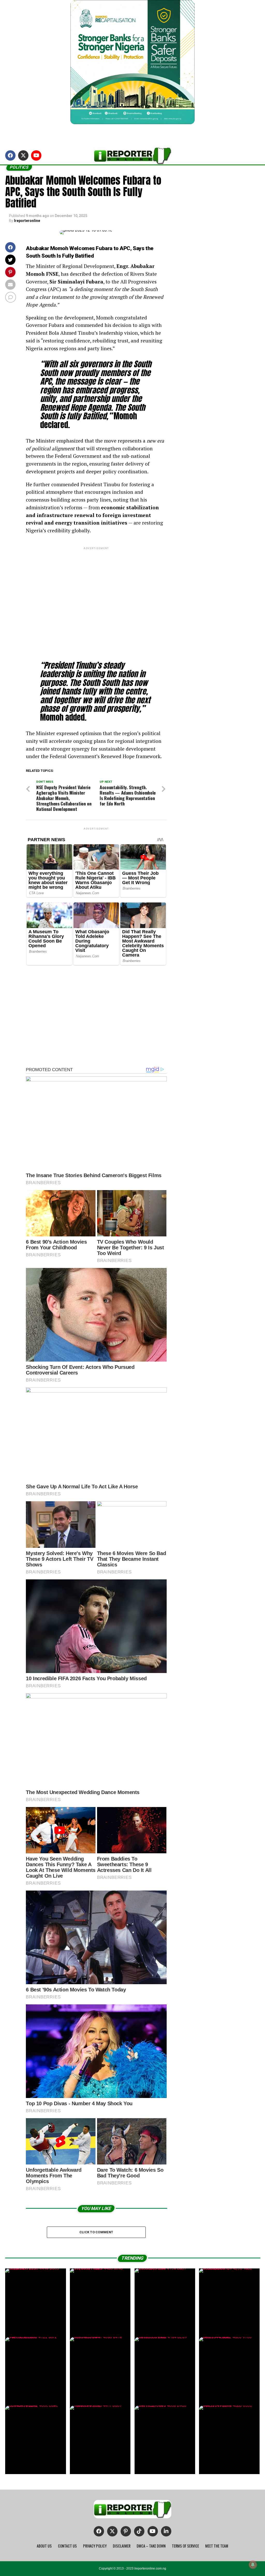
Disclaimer (122, 2546)
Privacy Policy (95, 2546)
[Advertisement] (96, 600)
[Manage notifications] (253, 2565)
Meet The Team (217, 2546)
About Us (44, 2546)
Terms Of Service (185, 2546)
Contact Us (67, 2546)
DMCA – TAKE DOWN (151, 2546)
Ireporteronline (27, 221)
